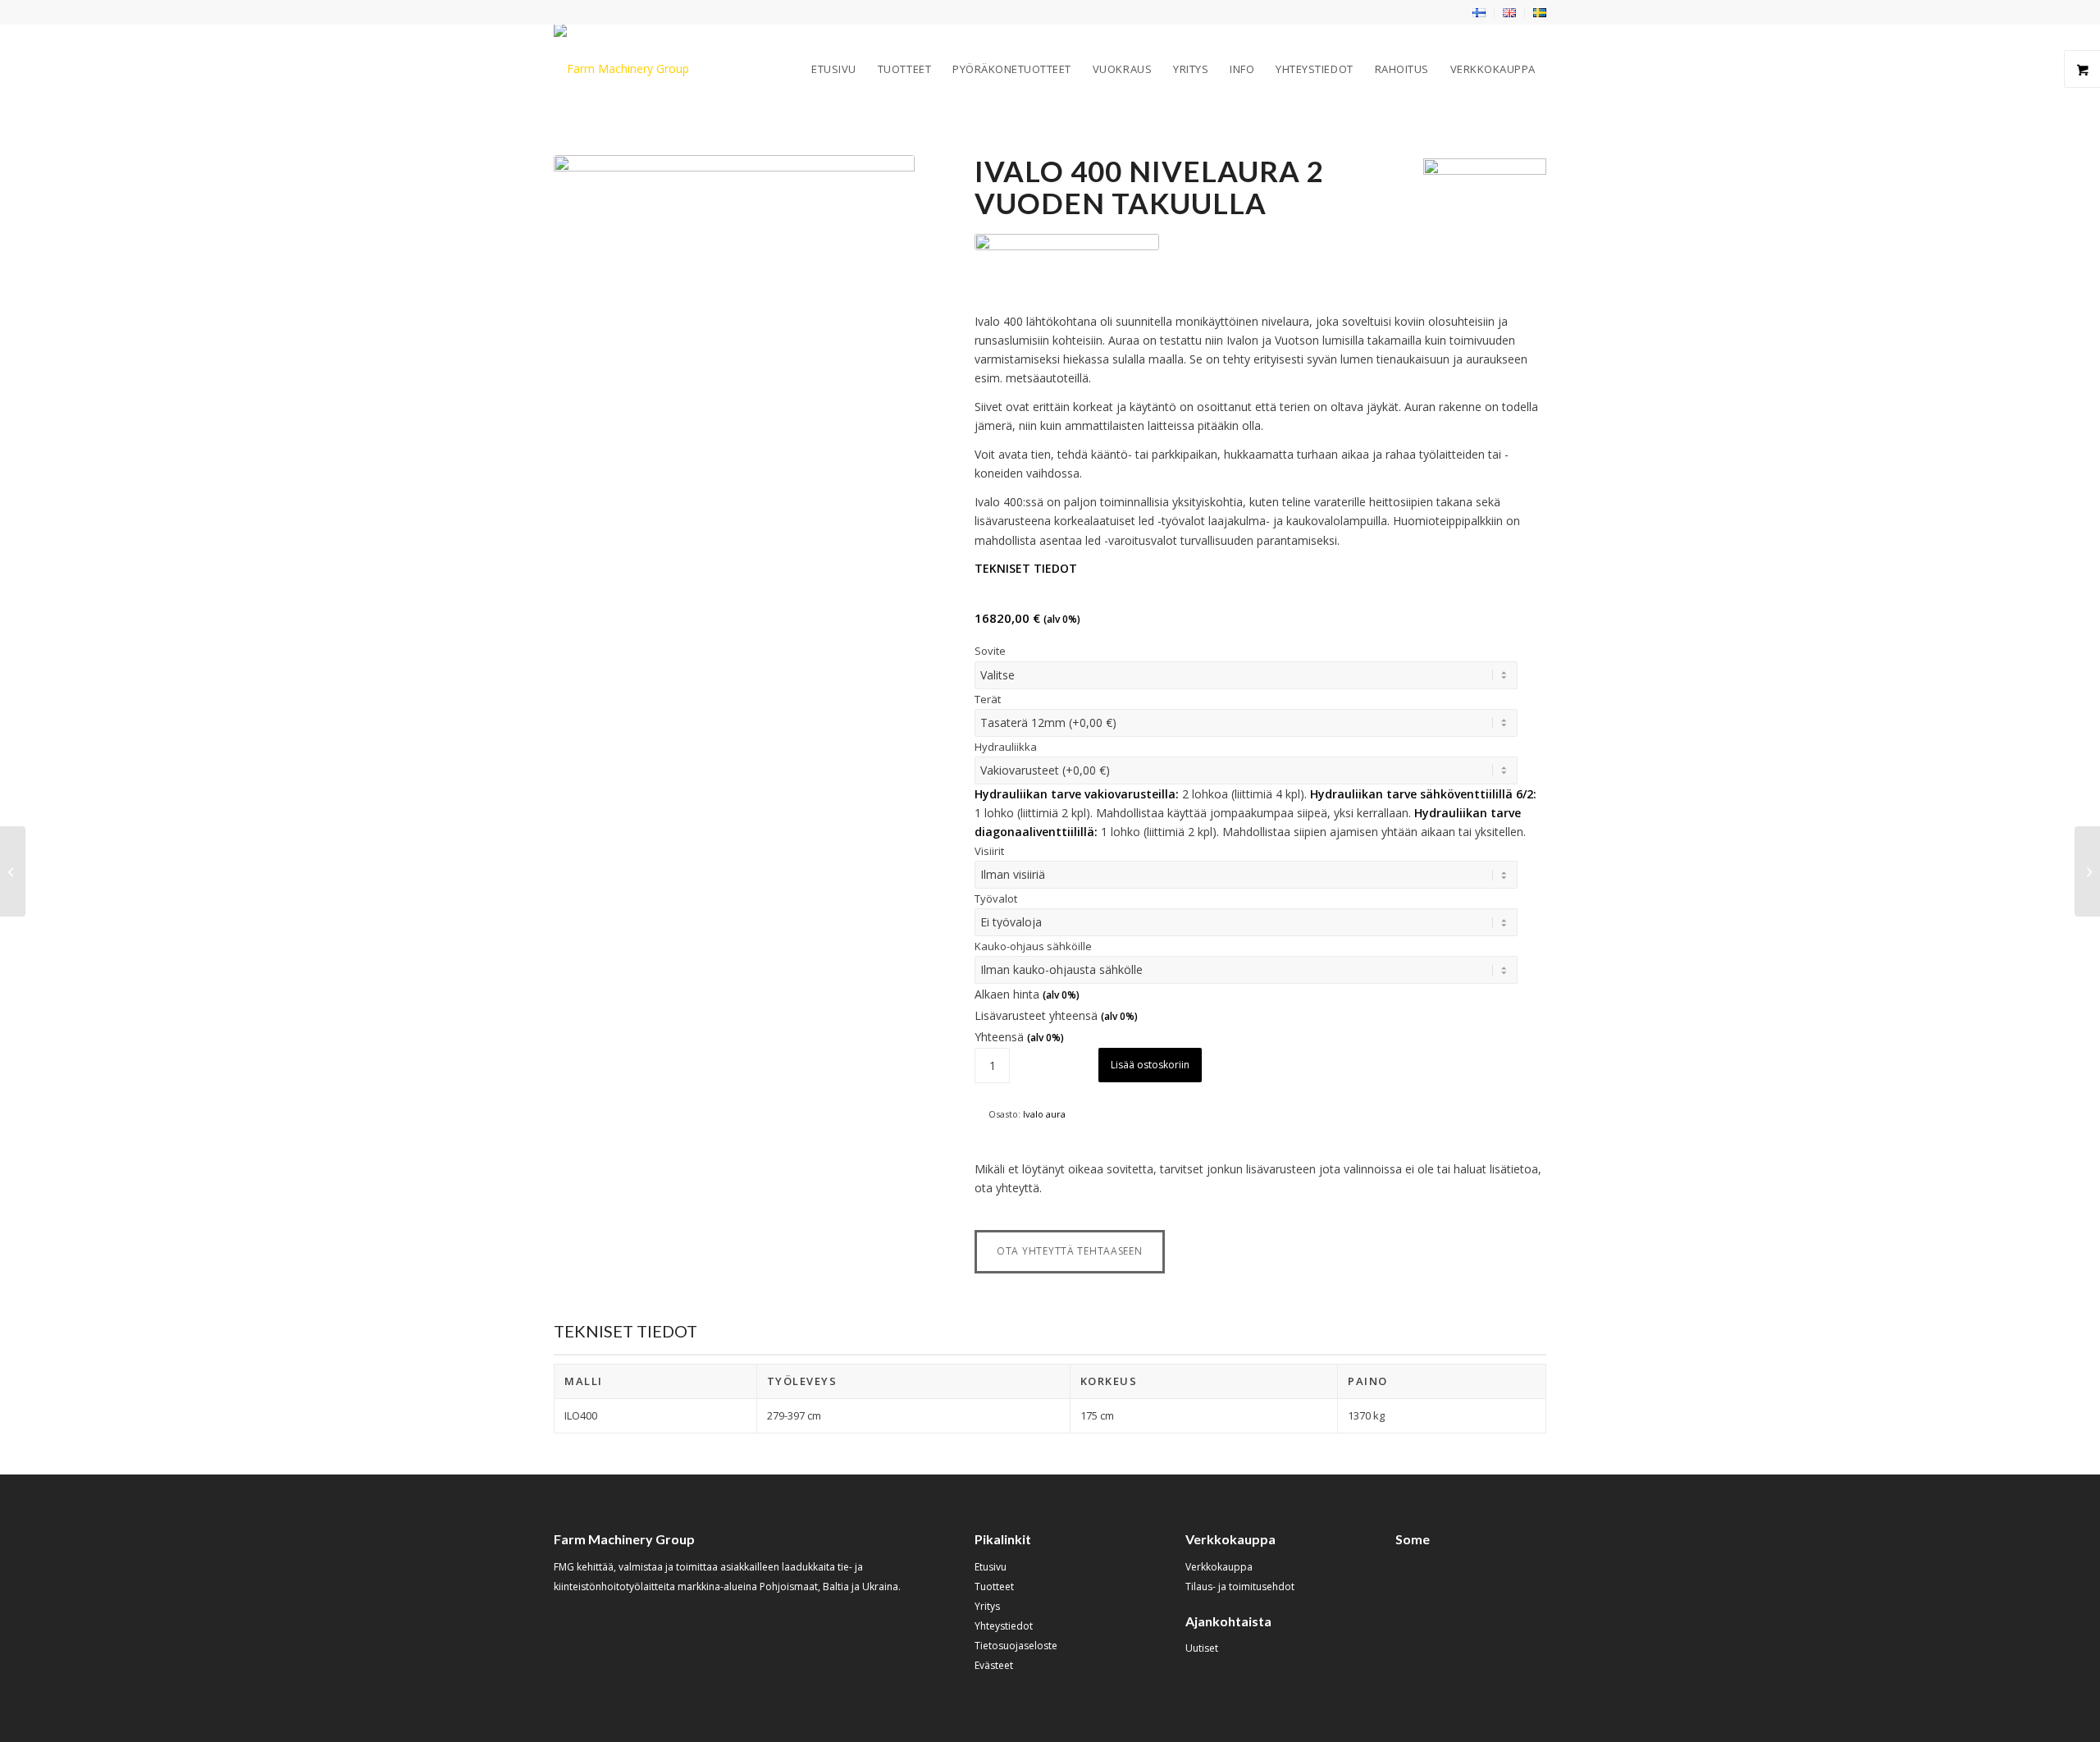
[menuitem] (1479, 13)
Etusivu (991, 1567)
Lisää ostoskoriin (1150, 1065)
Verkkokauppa (1219, 1567)
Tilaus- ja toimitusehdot (1240, 1587)
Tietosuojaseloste (1016, 1646)
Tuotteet (994, 1587)
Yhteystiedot (1004, 1626)
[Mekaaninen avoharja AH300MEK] (2087, 871)
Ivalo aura (1044, 1114)
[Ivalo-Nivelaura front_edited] (734, 336)
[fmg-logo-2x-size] (621, 69)
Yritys (987, 1606)
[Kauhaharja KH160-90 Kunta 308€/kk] (13, 871)
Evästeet (994, 1665)
